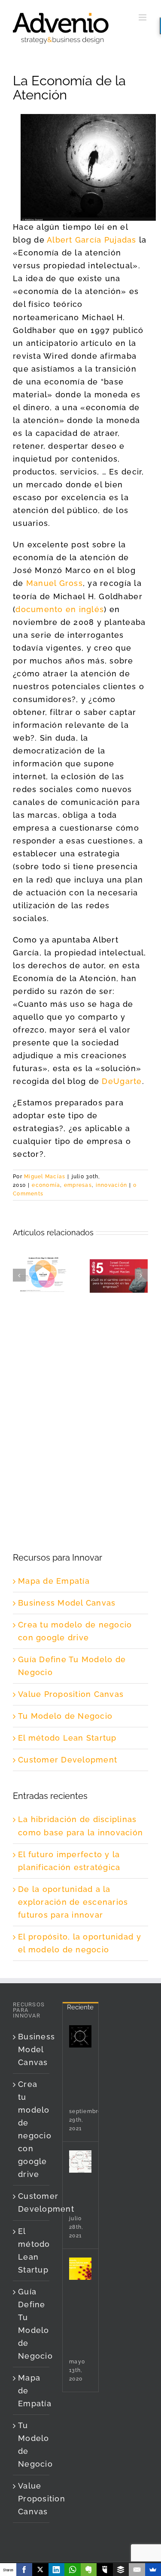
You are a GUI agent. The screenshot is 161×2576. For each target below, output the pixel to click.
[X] (40, 2570)
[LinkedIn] (57, 2570)
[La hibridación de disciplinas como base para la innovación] (80, 2036)
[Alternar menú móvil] (143, 17)
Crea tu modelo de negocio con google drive (32, 2129)
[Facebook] (24, 2570)
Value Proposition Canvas (71, 1694)
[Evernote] (89, 2570)
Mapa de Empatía (54, 1581)
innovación (112, 1185)
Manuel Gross (55, 583)
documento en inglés (60, 609)
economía (46, 1185)
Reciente (80, 2007)
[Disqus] (80, 1408)
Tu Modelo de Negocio (65, 1716)
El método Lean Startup (67, 1738)
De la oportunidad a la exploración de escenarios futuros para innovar (73, 1902)
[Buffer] (121, 2570)
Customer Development (68, 1760)
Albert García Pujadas (91, 240)
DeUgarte (122, 1081)
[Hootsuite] (105, 2570)
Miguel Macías (45, 1177)
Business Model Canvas (67, 1603)
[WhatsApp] (73, 2570)
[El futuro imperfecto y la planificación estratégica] (80, 2162)
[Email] (137, 2570)
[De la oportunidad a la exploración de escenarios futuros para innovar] (80, 2269)
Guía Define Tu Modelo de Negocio (32, 2324)
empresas (78, 1185)
